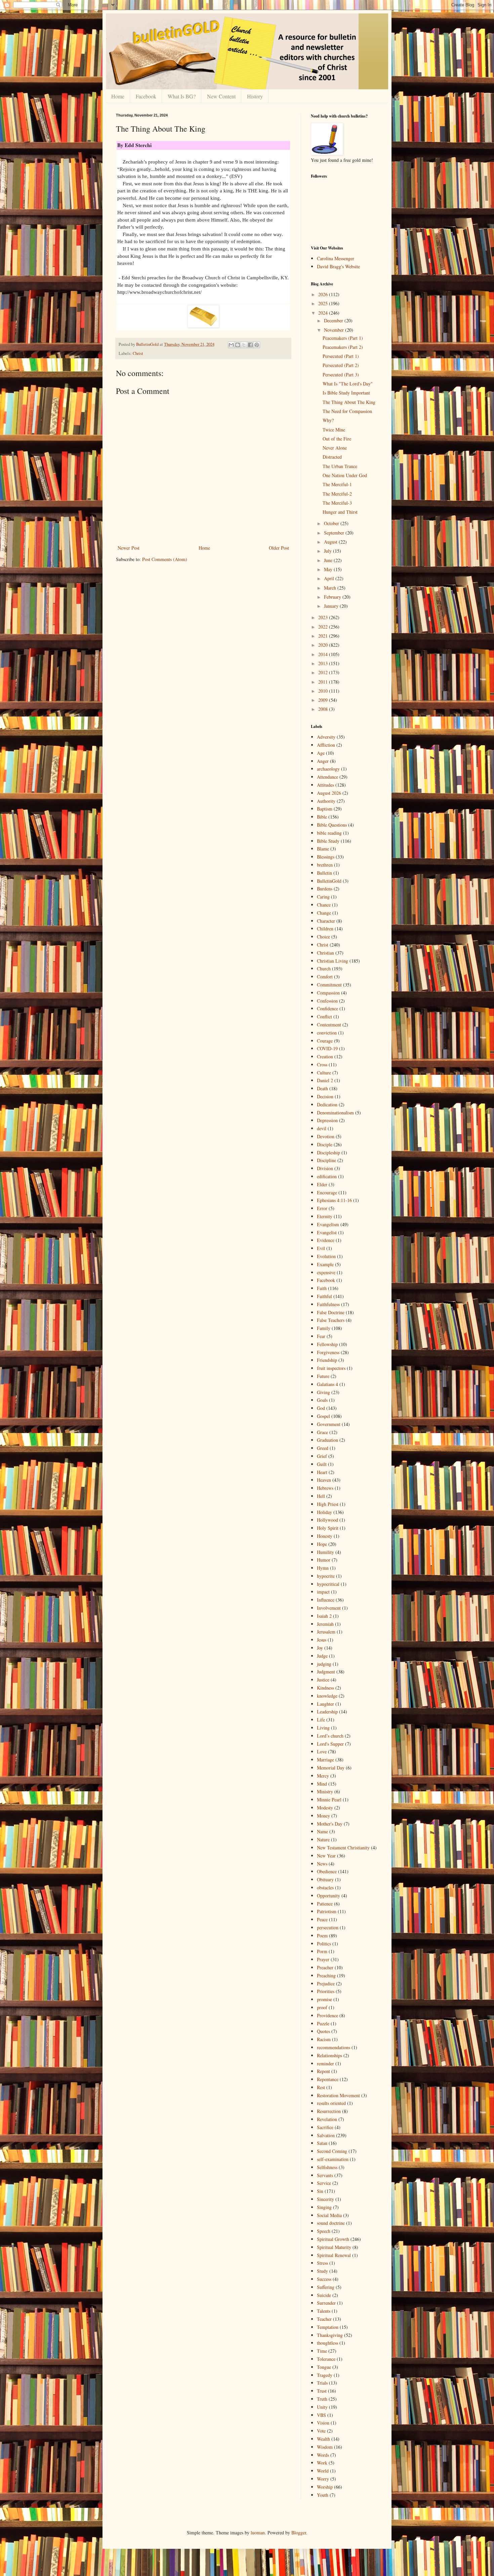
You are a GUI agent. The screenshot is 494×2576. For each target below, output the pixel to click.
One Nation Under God (345, 475)
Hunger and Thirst (340, 512)
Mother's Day (330, 1824)
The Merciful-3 (337, 503)
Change (324, 913)
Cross (322, 1065)
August (331, 542)
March (331, 588)
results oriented (331, 2103)
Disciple (325, 1144)
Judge (322, 1656)
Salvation (326, 2135)
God (321, 1408)
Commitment (329, 985)
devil (322, 1128)
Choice (323, 937)
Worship (325, 2487)
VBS (321, 2415)
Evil (321, 1248)
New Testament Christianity (343, 1848)
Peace (322, 1919)
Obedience (327, 1871)
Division (325, 1168)
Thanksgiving (330, 2335)
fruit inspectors (331, 1368)
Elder (322, 1184)
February (333, 597)
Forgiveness (328, 1352)
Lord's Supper (330, 1744)
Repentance (328, 2079)
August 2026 (329, 793)
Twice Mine (334, 430)
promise (324, 1999)
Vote (321, 2431)
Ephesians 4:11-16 (334, 1200)
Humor (324, 1560)
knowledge (327, 1696)
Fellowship (327, 1344)
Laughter (325, 1704)
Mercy (323, 1776)
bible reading (329, 833)
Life (321, 1720)
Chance (324, 905)
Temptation (328, 2327)
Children (325, 929)
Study (322, 2271)
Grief (322, 1456)
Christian (325, 953)
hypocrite (326, 1576)
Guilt (322, 1464)
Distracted (332, 457)
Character (326, 921)
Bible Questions (332, 825)
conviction (327, 1033)
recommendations (334, 2047)
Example (325, 1264)
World (323, 2471)
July (328, 551)
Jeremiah (325, 1624)
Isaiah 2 (324, 1616)
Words (323, 2455)
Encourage (327, 1192)
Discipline (326, 1160)
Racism (324, 2039)
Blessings (326, 857)
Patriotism (327, 1911)
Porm (322, 1951)
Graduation (327, 1440)
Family (324, 1328)
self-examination (333, 2159)
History (255, 96)
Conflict (324, 1017)
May (329, 569)
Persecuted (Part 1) (341, 356)
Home (118, 96)
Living (323, 1728)
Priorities (326, 1991)
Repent (323, 2071)
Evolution (326, 1256)
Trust (322, 2391)
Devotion (326, 1136)
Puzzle (323, 2023)
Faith (322, 1288)
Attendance (327, 777)
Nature (323, 1839)
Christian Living (333, 961)
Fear (321, 1336)
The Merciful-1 (337, 484)
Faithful (324, 1296)
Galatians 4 (327, 1384)
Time (322, 2351)
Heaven (324, 1480)
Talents (324, 2311)
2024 (324, 313)
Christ (138, 353)
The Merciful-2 (337, 494)
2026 (324, 294)
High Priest (328, 1504)
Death (322, 1088)
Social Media (329, 2215)
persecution (328, 1927)
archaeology (328, 769)
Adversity (326, 737)
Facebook (146, 96)
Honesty (325, 1536)
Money (323, 1816)
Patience (325, 1904)
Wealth (323, 2439)
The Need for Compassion (347, 411)
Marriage (325, 1760)
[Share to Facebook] (250, 345)
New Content (221, 96)
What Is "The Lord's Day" (348, 384)
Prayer (323, 1959)
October (332, 523)
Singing (324, 2207)
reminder (325, 2063)
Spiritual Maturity (334, 2247)
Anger (323, 761)
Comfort (325, 977)
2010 (324, 691)
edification (327, 1176)
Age (321, 753)
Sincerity (325, 2199)
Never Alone (335, 448)
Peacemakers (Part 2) (343, 347)
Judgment (326, 1672)
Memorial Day (331, 1768)
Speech (324, 2231)
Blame (323, 849)
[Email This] (231, 345)
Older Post (279, 548)
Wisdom (325, 2447)
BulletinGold (329, 881)
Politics (324, 1944)
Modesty (325, 1808)
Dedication (327, 1105)
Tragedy (325, 2375)
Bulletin (324, 873)
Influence (326, 1600)
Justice (323, 1680)
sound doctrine (331, 2223)
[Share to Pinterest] (257, 345)
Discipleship (328, 1153)
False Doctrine (331, 1312)
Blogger (299, 2533)
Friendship (327, 1360)
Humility (325, 1552)
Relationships (330, 2055)
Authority (326, 801)
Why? (328, 420)
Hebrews (325, 1488)
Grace (322, 1432)
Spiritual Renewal (334, 2255)
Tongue (324, 2367)
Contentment (329, 1025)
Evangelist (327, 1232)
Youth (323, 2495)
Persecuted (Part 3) (341, 375)
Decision (325, 1096)
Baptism (325, 809)
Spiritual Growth (333, 2239)
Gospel (323, 1416)
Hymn (323, 1568)
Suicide (324, 2295)
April (330, 578)
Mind (322, 1784)
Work (322, 2463)
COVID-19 (327, 1048)
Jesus (322, 1640)
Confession (327, 1001)
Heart (322, 1472)
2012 (324, 672)
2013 (324, 663)
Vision (323, 2423)
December (334, 320)
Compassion (328, 993)
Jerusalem (326, 1632)
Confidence (327, 1008)
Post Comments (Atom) (165, 559)
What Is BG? (182, 96)
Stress (322, 2263)
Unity (322, 2407)
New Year (326, 1856)
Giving (323, 1392)
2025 (324, 303)
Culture (324, 1073)
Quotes (323, 2031)
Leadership (327, 1712)
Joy (320, 1648)
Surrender (326, 2303)
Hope (322, 1544)
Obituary (325, 1879)
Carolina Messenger (336, 258)
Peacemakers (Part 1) (343, 338)
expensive (326, 1272)
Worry (323, 2479)
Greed (323, 1448)
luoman (258, 2533)
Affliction (326, 745)
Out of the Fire (337, 439)
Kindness (325, 1688)
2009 (324, 700)
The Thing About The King (349, 402)
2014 (324, 654)
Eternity (325, 1216)
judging (324, 1664)
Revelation (327, 2119)
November (335, 330)
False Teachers (331, 1320)
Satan (322, 2143)
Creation (325, 1056)
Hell (321, 1496)
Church (324, 969)
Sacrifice (325, 2127)
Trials (322, 2383)
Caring (323, 897)
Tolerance (326, 2359)
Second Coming (332, 2151)
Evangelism (328, 1224)
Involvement (329, 1608)
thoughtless (327, 2343)
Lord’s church (330, 1736)
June (329, 560)
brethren (325, 865)
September (335, 533)
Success (324, 2279)
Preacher (325, 1967)
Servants (325, 2175)
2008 (324, 709)
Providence (327, 2015)
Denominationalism (335, 1113)
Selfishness (327, 2167)
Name (322, 1831)
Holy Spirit (328, 1528)
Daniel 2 (325, 1080)
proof (322, 2007)
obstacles (325, 1888)
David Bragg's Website (338, 266)
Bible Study (328, 841)
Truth (322, 2399)
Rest (321, 2087)
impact (323, 1592)
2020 (324, 645)
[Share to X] (244, 345)
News (322, 1864)
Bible (322, 817)
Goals (322, 1400)
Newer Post (129, 548)
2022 (324, 627)
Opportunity (328, 1896)
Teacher (324, 2319)
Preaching (326, 1975)
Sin (320, 2191)
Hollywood (327, 1520)
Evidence (326, 1240)
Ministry (325, 1791)
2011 (324, 682)
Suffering (326, 2287)
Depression (327, 1120)
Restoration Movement (338, 2095)
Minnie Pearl (329, 1800)
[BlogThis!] (238, 345)
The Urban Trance (340, 466)
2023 (324, 617)
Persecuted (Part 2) (341, 365)
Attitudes (325, 785)
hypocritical (328, 1584)
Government (329, 1424)
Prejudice (326, 1984)
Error (322, 1208)
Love (322, 1752)
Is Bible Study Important (346, 393)
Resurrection (329, 2111)
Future (323, 1376)
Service (324, 2183)
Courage (325, 1041)
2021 (324, 636)
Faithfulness (328, 1304)
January (332, 606)
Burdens (325, 889)
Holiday (324, 1512)
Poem (322, 1936)
